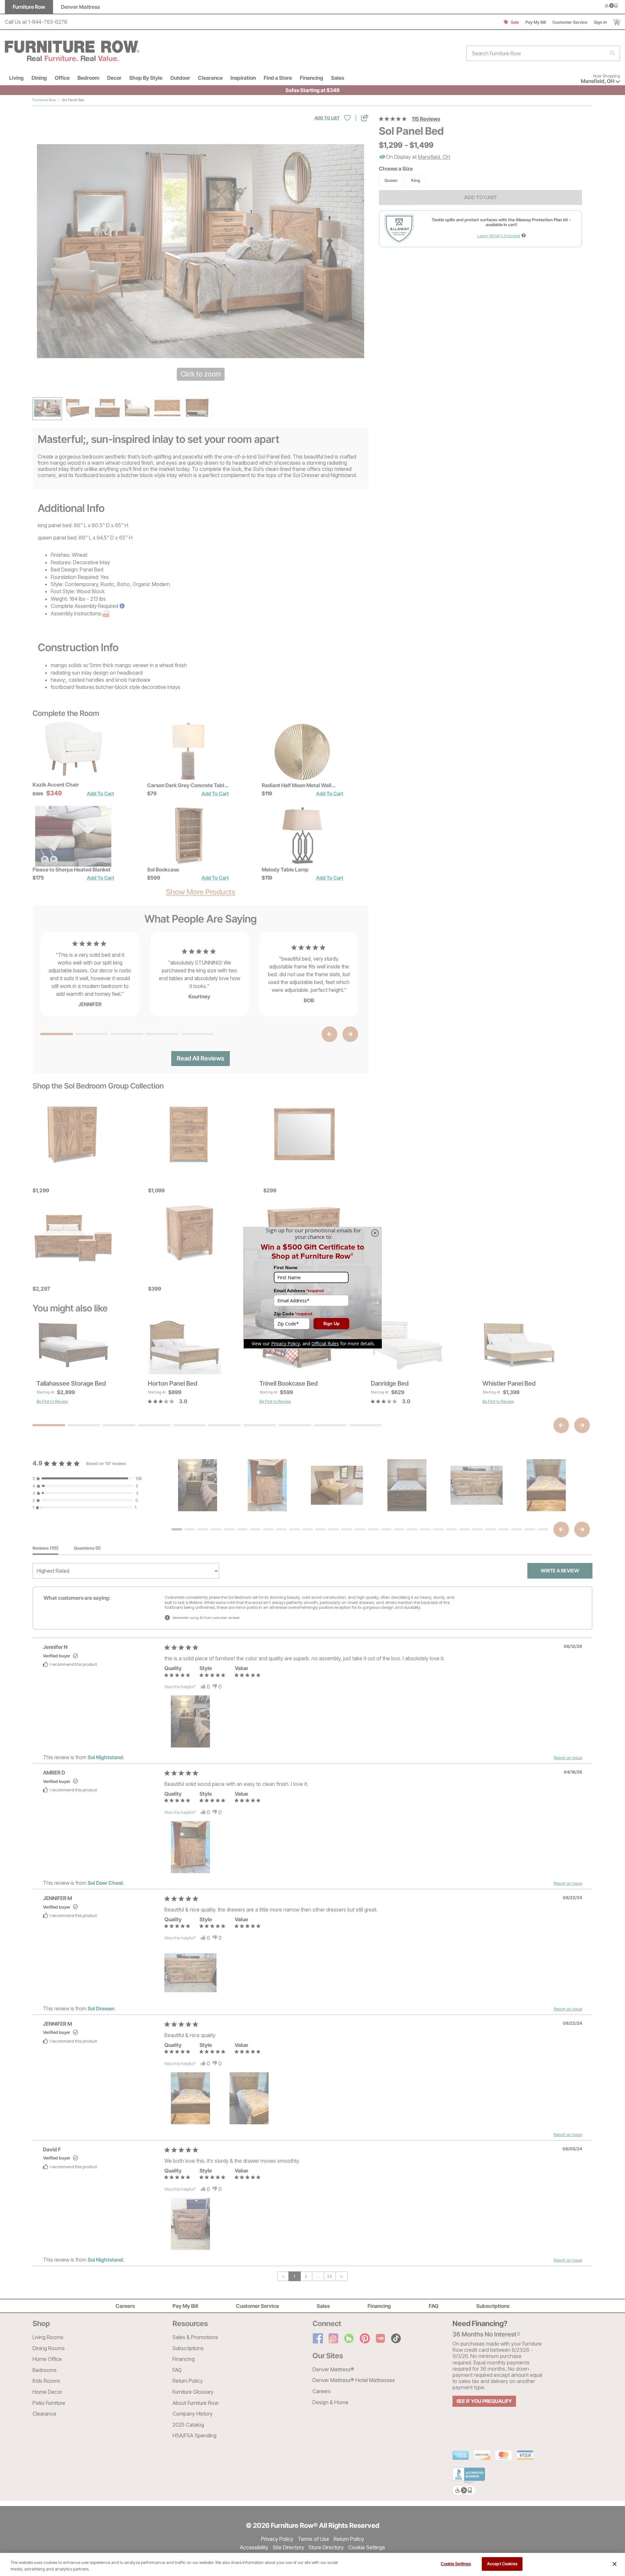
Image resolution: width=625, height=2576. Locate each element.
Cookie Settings (456, 2564)
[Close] (615, 2564)
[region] (312, 2564)
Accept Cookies (502, 2564)
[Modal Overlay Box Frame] (312, 1288)
